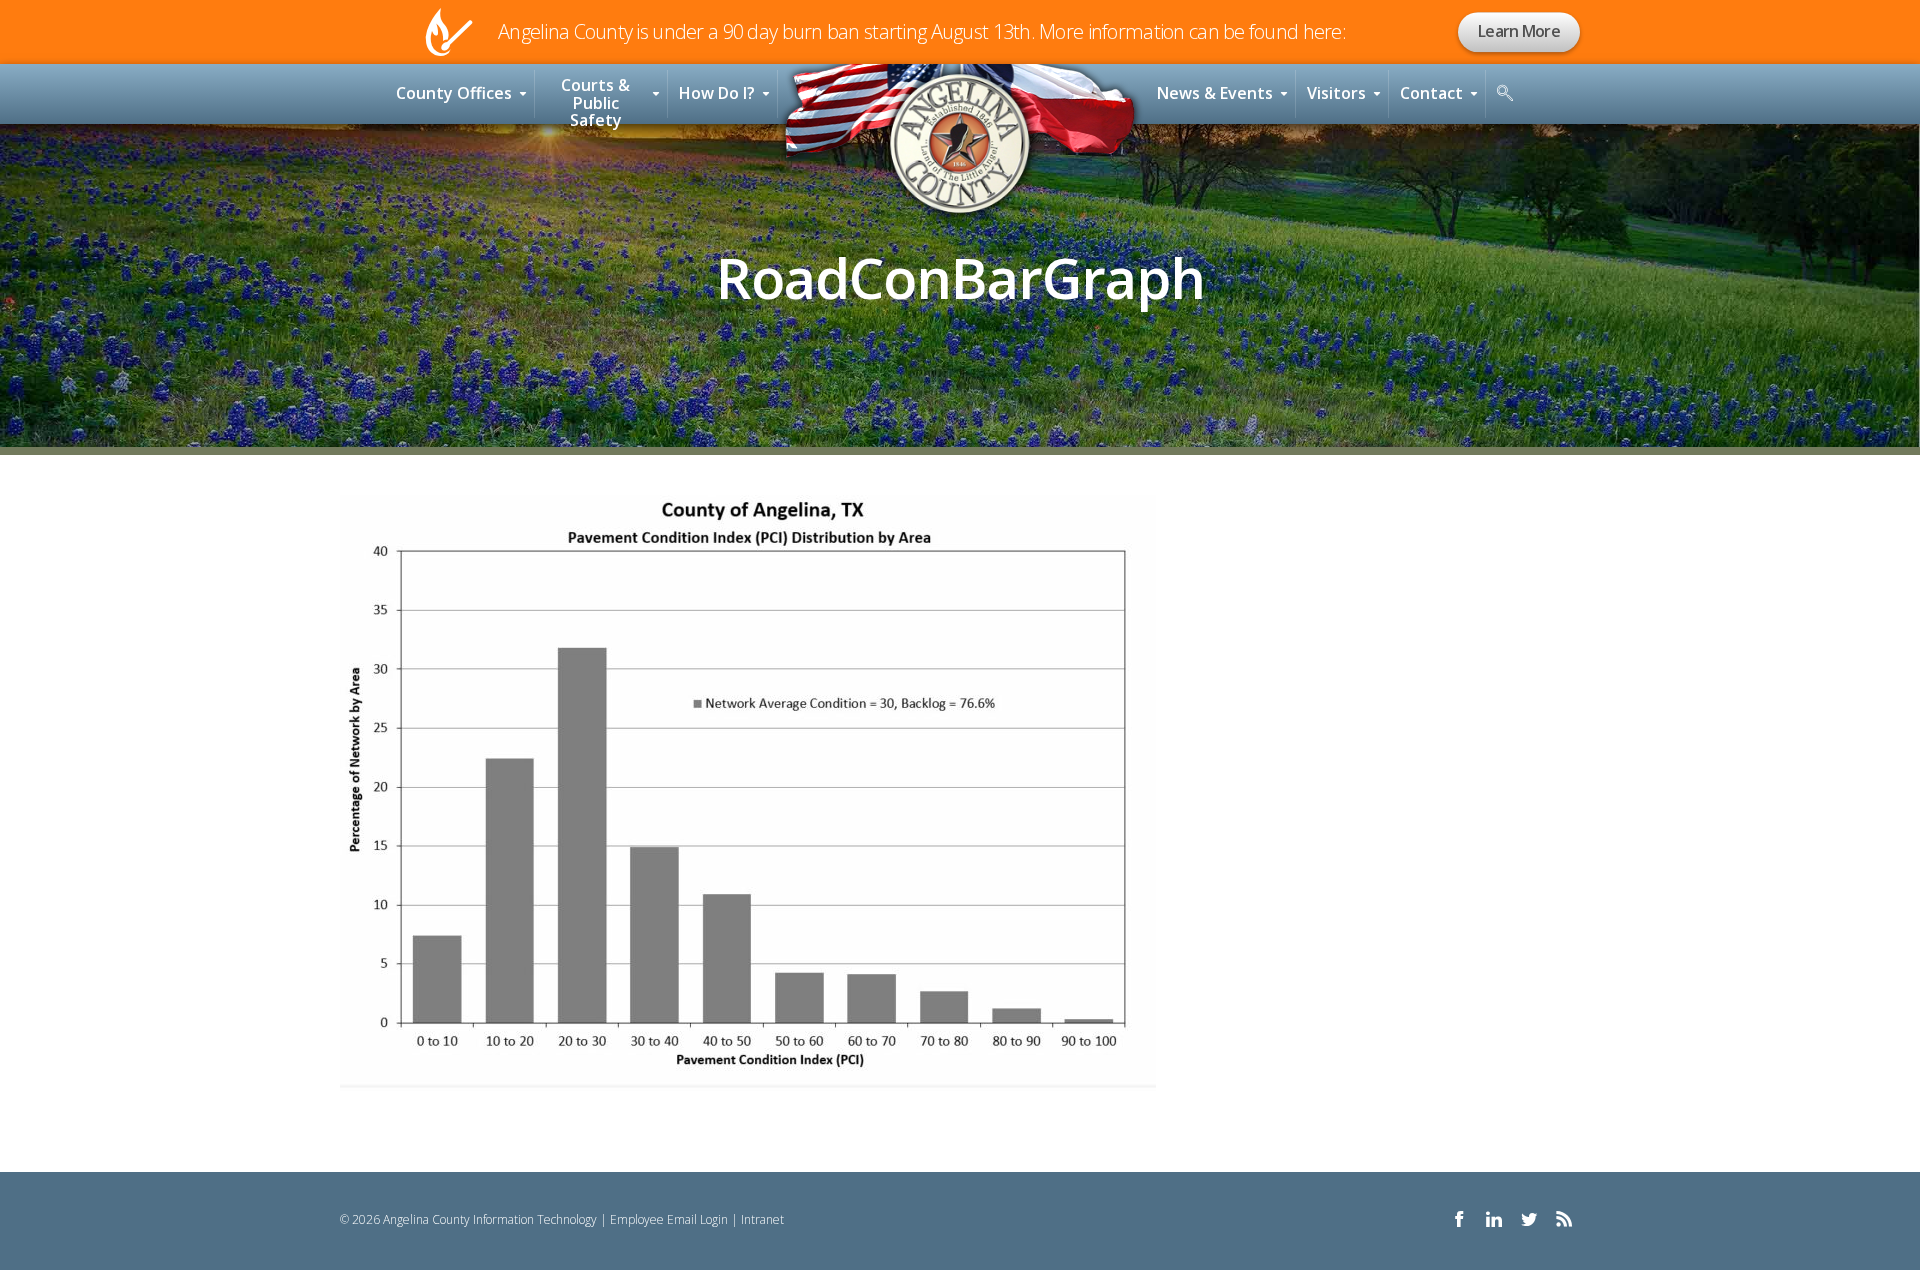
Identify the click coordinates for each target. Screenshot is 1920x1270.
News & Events (1215, 93)
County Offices (454, 93)
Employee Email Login (669, 1219)
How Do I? (717, 93)
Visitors (1336, 93)
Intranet (762, 1219)
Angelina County (960, 144)
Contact (1431, 93)
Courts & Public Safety (595, 99)
